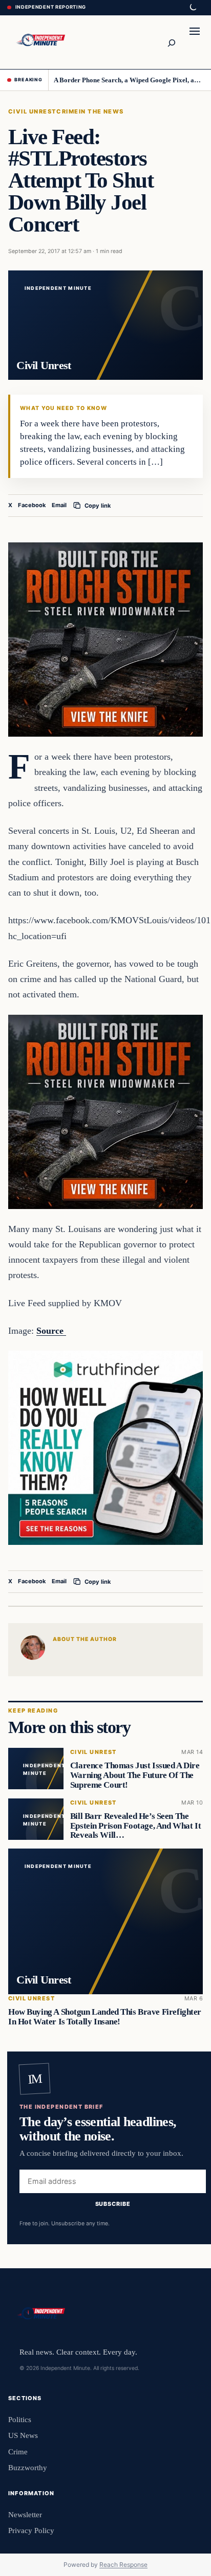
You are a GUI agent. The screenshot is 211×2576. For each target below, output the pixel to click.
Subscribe (113, 2204)
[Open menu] (195, 42)
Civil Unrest (32, 111)
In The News (101, 111)
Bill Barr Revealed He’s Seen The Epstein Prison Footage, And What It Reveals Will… (135, 1825)
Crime (67, 111)
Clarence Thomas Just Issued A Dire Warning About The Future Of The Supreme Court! (135, 1775)
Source (51, 1331)
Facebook (32, 505)
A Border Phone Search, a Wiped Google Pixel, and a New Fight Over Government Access (129, 80)
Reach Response (123, 2564)
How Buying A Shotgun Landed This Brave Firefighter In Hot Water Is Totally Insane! (105, 2017)
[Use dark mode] (193, 8)
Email (59, 505)
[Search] (171, 42)
